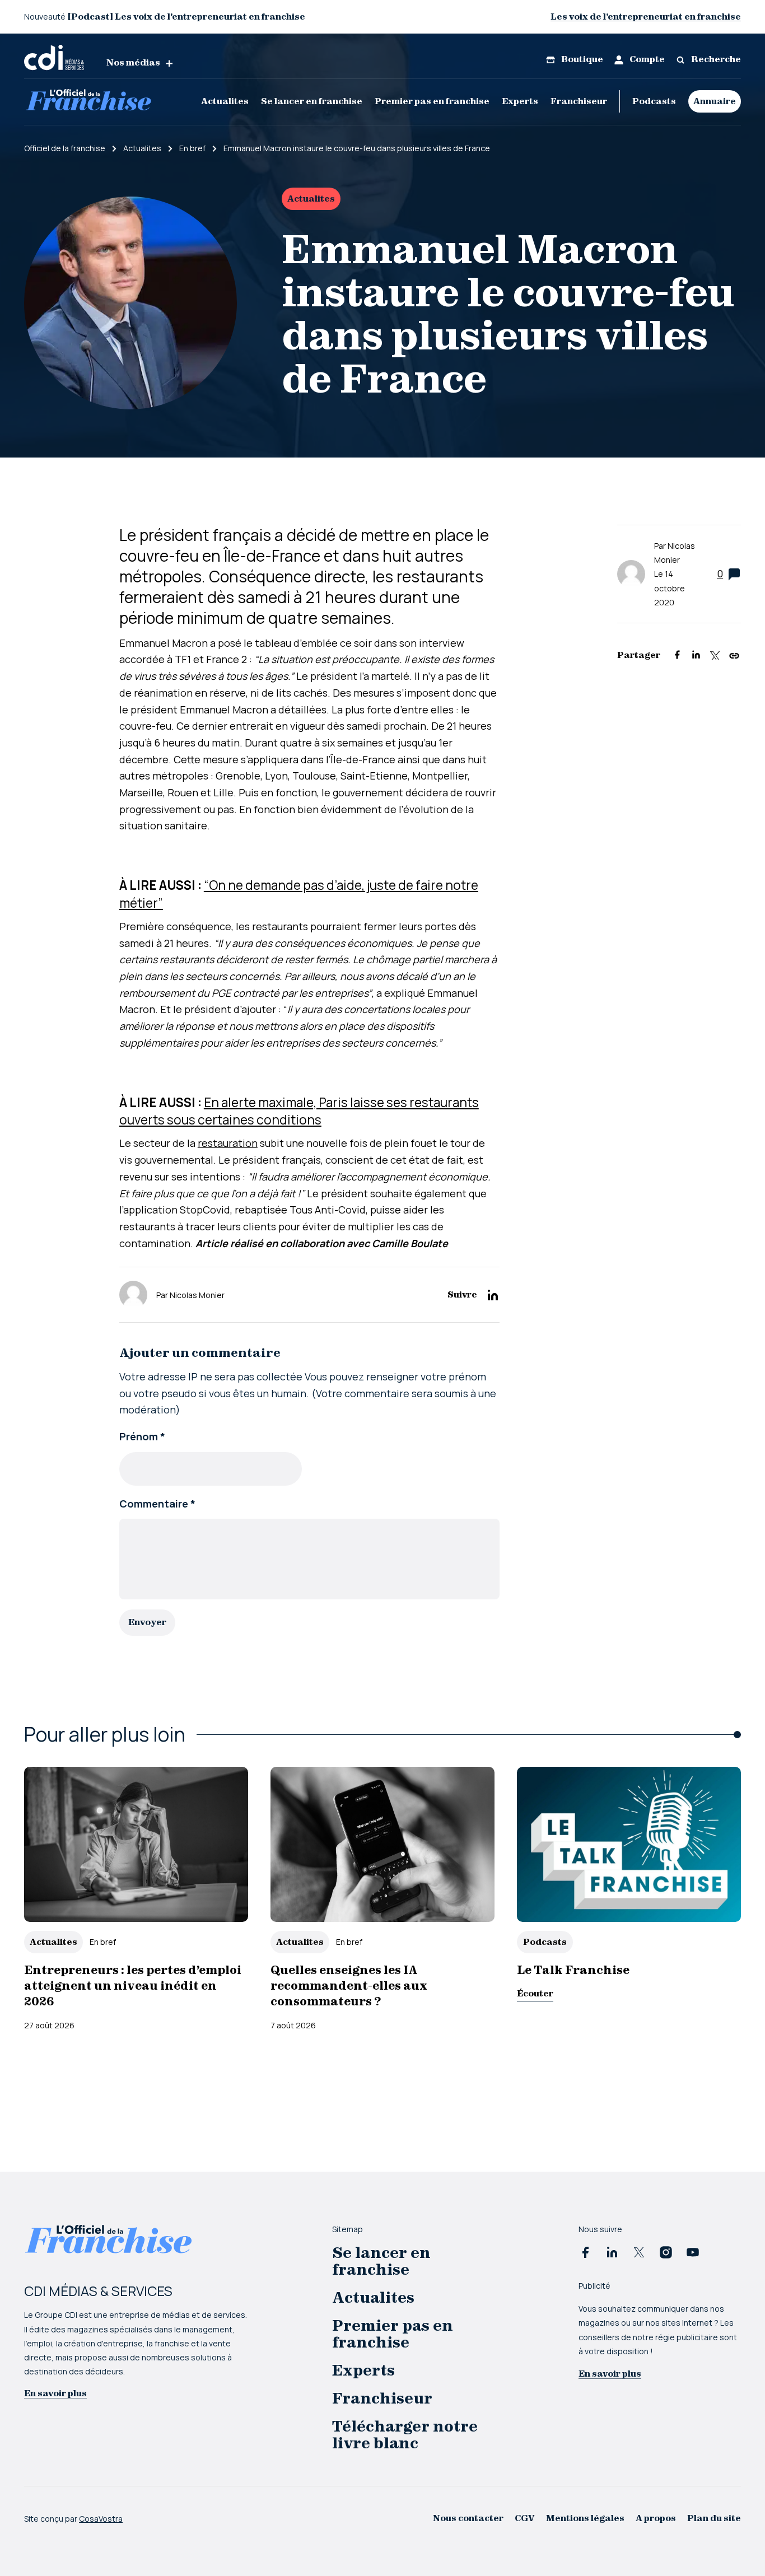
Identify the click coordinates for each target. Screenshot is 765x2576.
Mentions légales (585, 2518)
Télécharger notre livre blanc (405, 2435)
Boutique (581, 59)
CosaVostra (101, 2519)
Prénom (142, 1436)
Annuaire (715, 101)
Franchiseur (579, 101)
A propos (656, 2518)
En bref (103, 1942)
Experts (520, 101)
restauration (228, 1143)
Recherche (715, 59)
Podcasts (654, 101)
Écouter (535, 1993)
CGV (525, 2518)
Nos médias (133, 62)
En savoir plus (55, 2393)
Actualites (225, 101)
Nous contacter (468, 2518)
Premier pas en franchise (432, 101)
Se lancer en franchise (312, 101)
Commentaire (157, 1504)
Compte (646, 59)
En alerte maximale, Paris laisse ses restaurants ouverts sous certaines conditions (299, 1111)
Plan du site (714, 2518)
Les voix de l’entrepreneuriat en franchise (646, 17)
